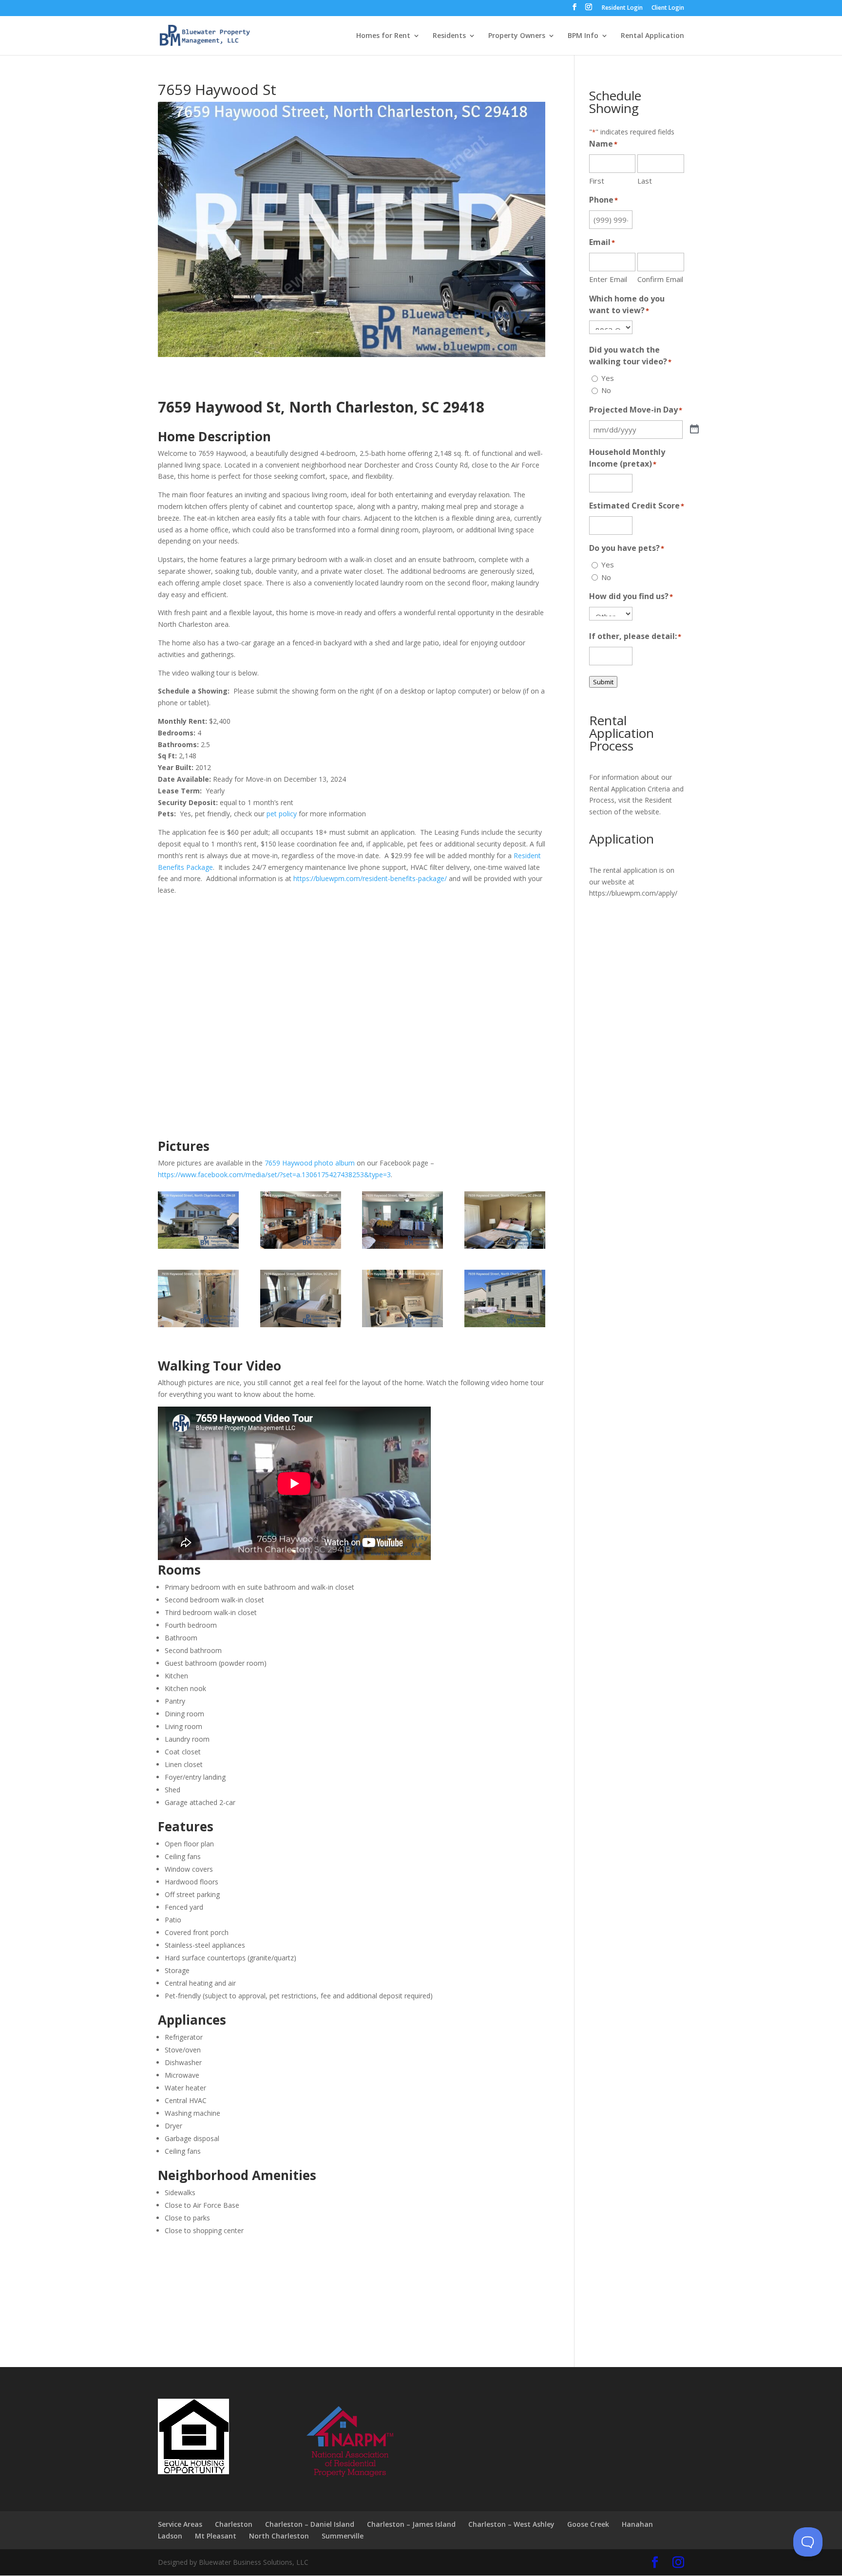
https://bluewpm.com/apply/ (633, 893)
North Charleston (279, 2536)
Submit (603, 682)
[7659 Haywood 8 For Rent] (505, 1327)
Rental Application (652, 36)
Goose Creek (588, 2524)
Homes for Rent (383, 36)
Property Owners (517, 36)
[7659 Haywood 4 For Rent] (505, 1249)
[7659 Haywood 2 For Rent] (301, 1249)
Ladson (170, 2536)
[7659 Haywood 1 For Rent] (198, 1249)
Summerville (343, 2536)
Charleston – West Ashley (511, 2524)
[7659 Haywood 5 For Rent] (198, 1327)
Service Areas (180, 2524)
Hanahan (637, 2524)
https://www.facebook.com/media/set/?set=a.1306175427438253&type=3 (274, 1175)
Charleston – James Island (411, 2524)
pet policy (282, 814)
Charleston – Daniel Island (310, 2524)
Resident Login (622, 8)
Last (645, 181)
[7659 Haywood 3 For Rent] (402, 1249)
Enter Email (608, 279)
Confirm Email (660, 279)
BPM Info (583, 36)
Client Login (668, 8)
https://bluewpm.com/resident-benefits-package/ (370, 878)
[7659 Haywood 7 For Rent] (402, 1327)
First (597, 181)
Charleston (234, 2524)
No (606, 390)
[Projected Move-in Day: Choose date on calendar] (694, 430)
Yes (608, 378)
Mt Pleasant (216, 2536)
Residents (449, 36)
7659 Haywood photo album (310, 1163)
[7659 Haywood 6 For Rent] (301, 1327)
